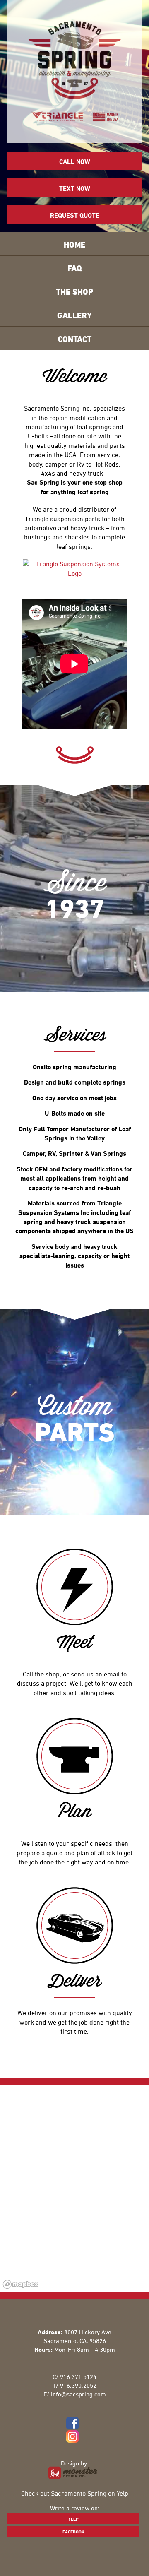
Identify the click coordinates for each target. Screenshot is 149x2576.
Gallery (74, 315)
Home (74, 244)
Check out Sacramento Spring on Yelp (75, 2493)
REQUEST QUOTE (75, 215)
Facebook (73, 2532)
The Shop (74, 292)
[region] (74, 2188)
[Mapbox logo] (21, 2284)
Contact (75, 339)
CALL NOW (75, 161)
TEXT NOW (75, 188)
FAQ (75, 268)
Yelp (73, 2519)
